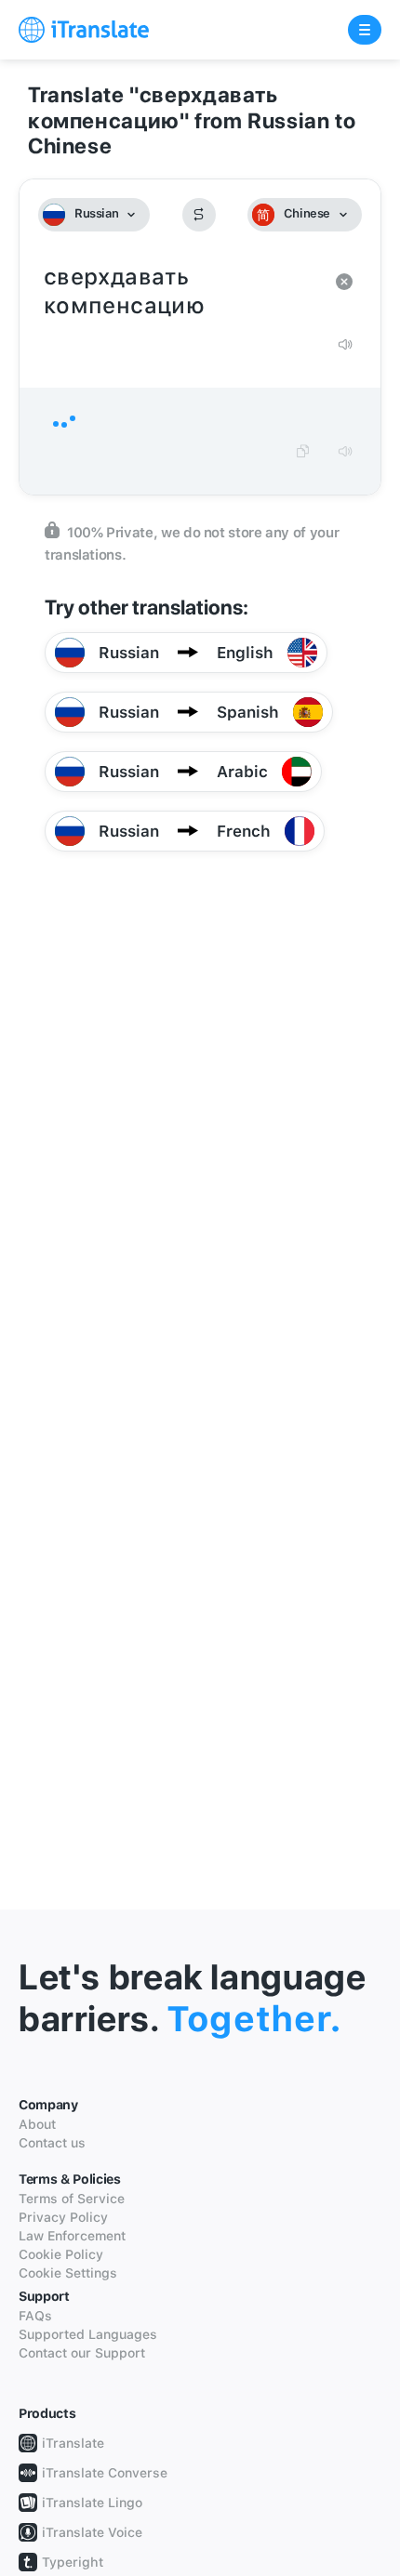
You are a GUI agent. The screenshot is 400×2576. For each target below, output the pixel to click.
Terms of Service (72, 2199)
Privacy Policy (63, 2217)
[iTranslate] (84, 30)
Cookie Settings (68, 2273)
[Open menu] (365, 30)
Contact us (52, 2143)
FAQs (35, 2316)
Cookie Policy (61, 2254)
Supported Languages (88, 2334)
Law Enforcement (72, 2236)
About (37, 2124)
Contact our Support (82, 2353)
